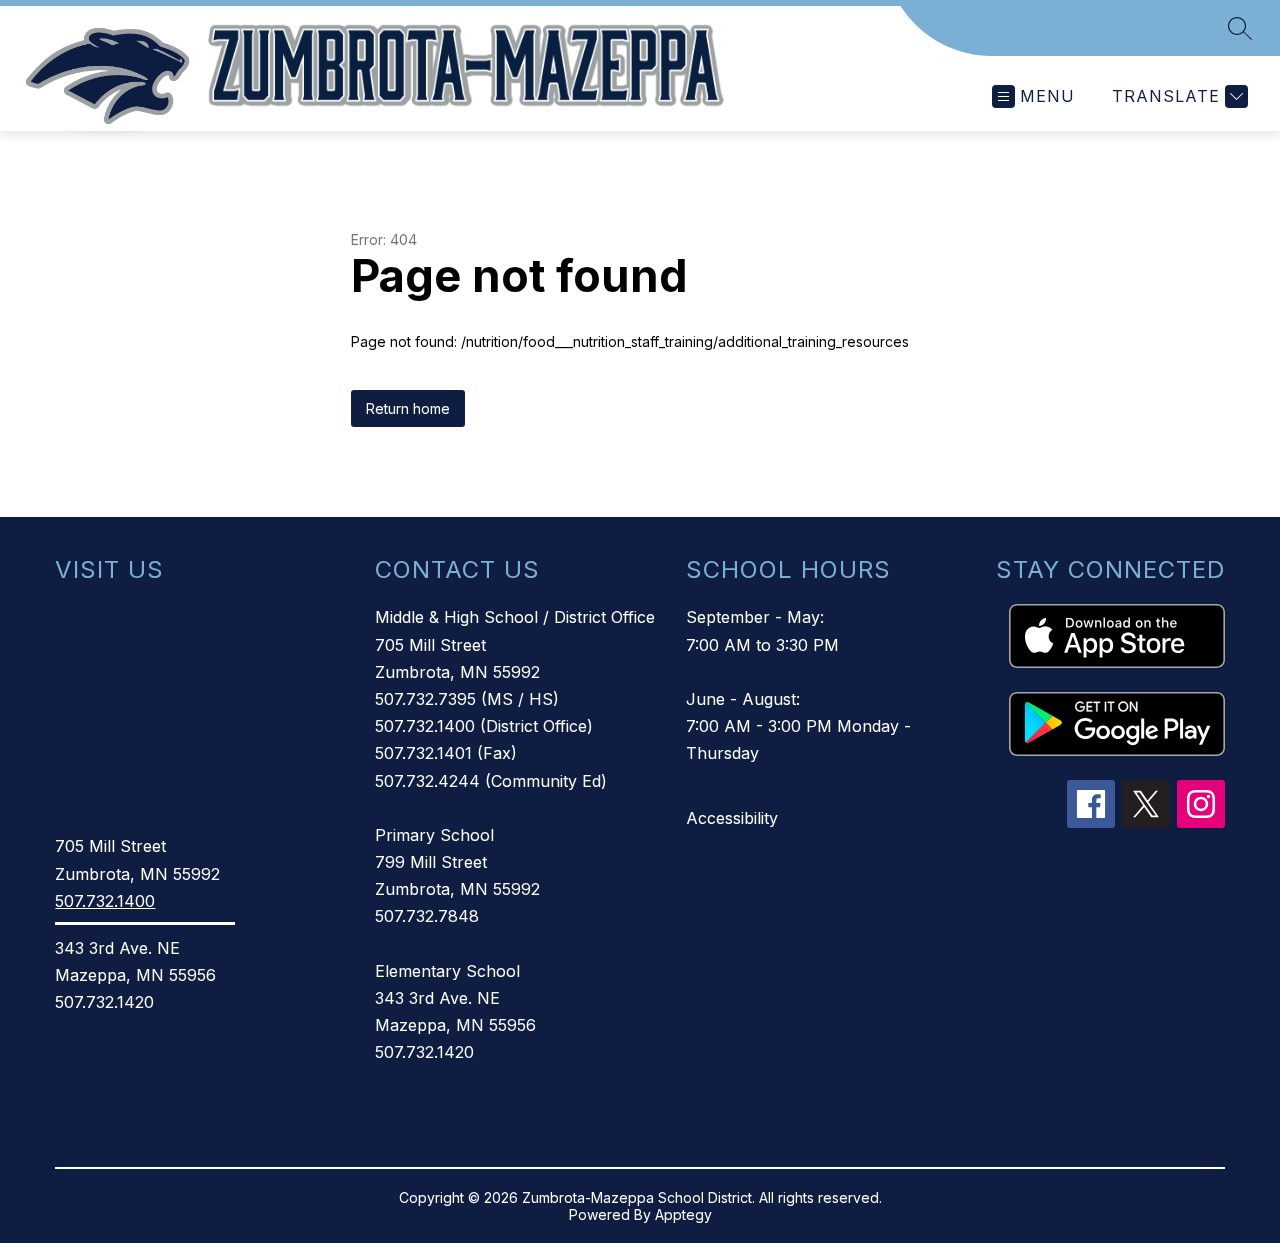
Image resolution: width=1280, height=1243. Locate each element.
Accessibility (732, 818)
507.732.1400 (105, 901)
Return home (408, 408)
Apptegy (683, 1214)
